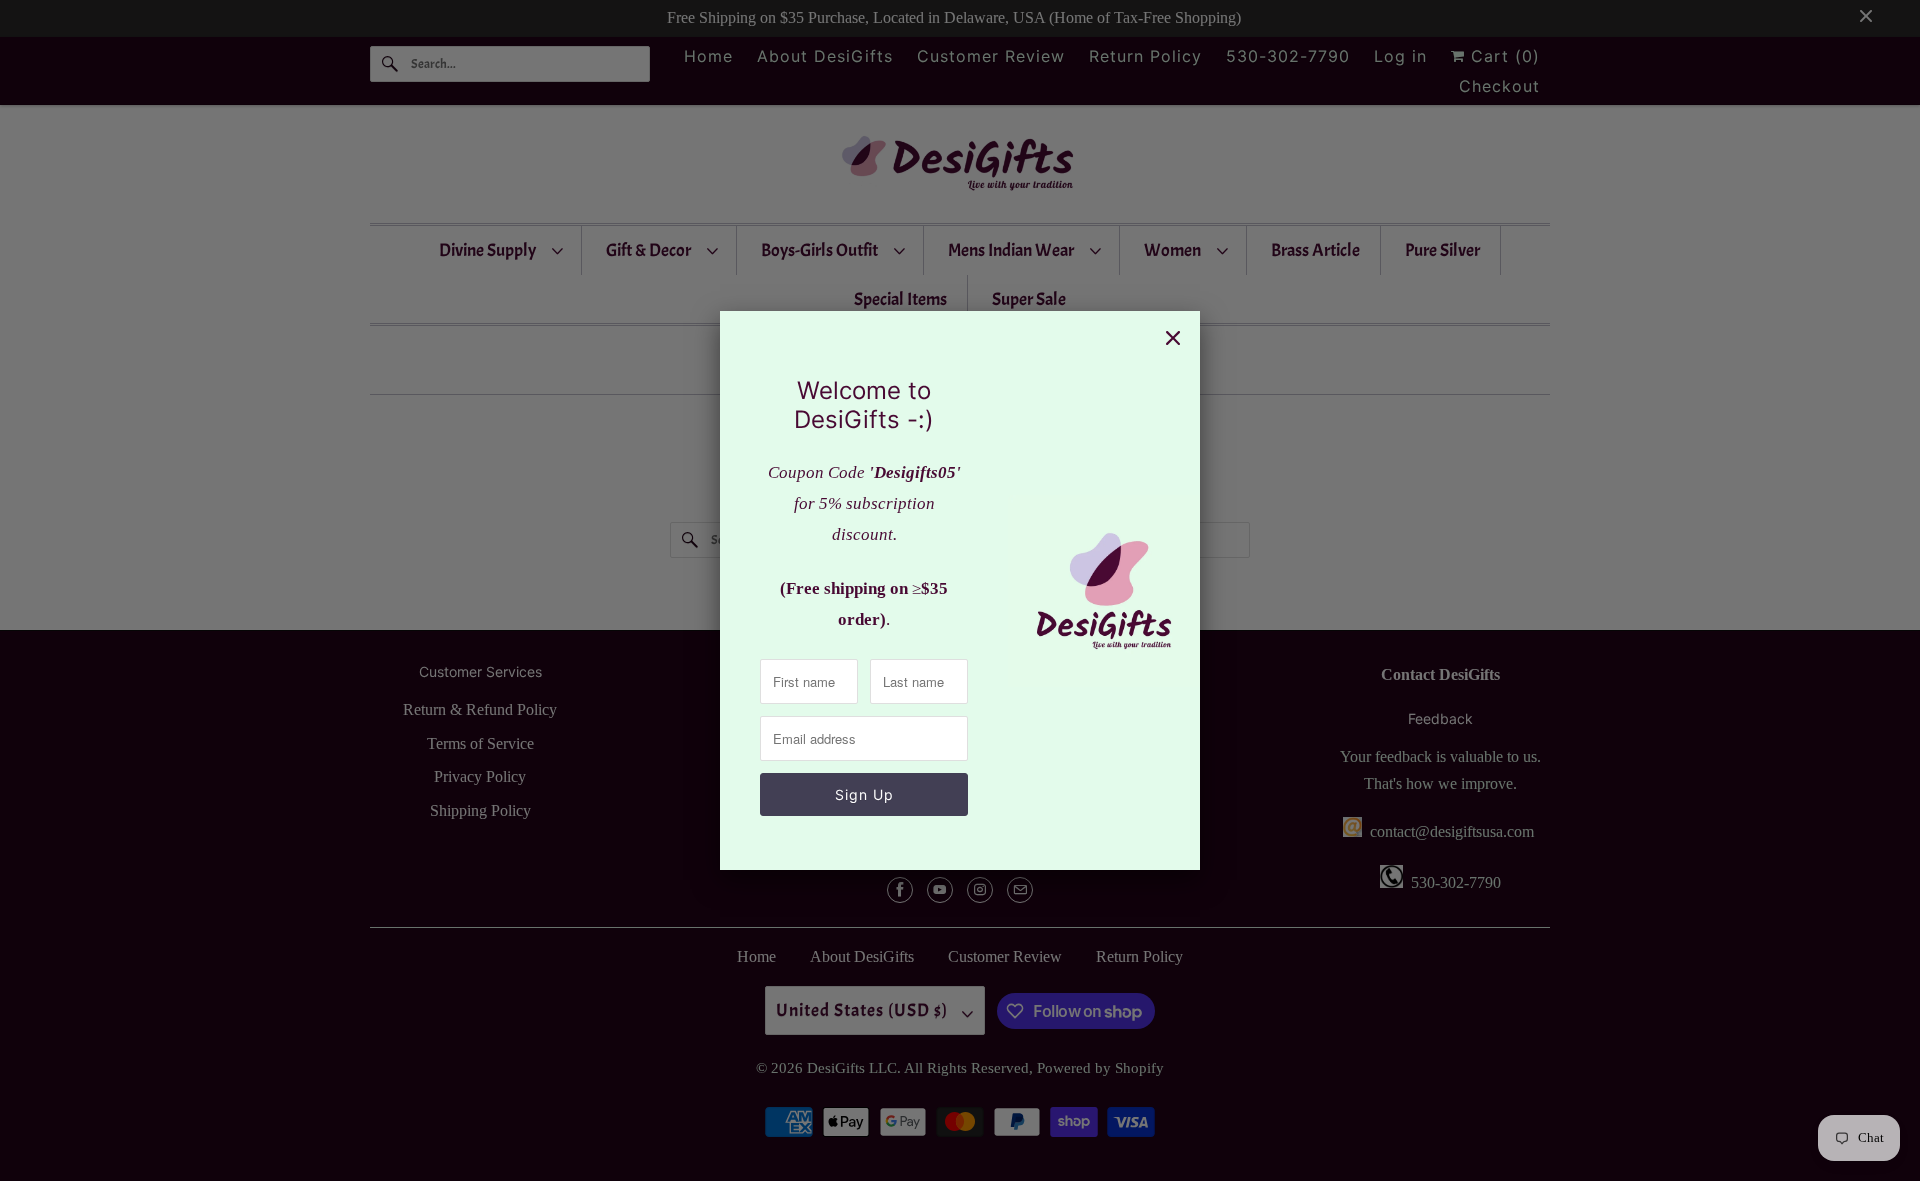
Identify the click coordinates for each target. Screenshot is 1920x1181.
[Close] (1173, 338)
